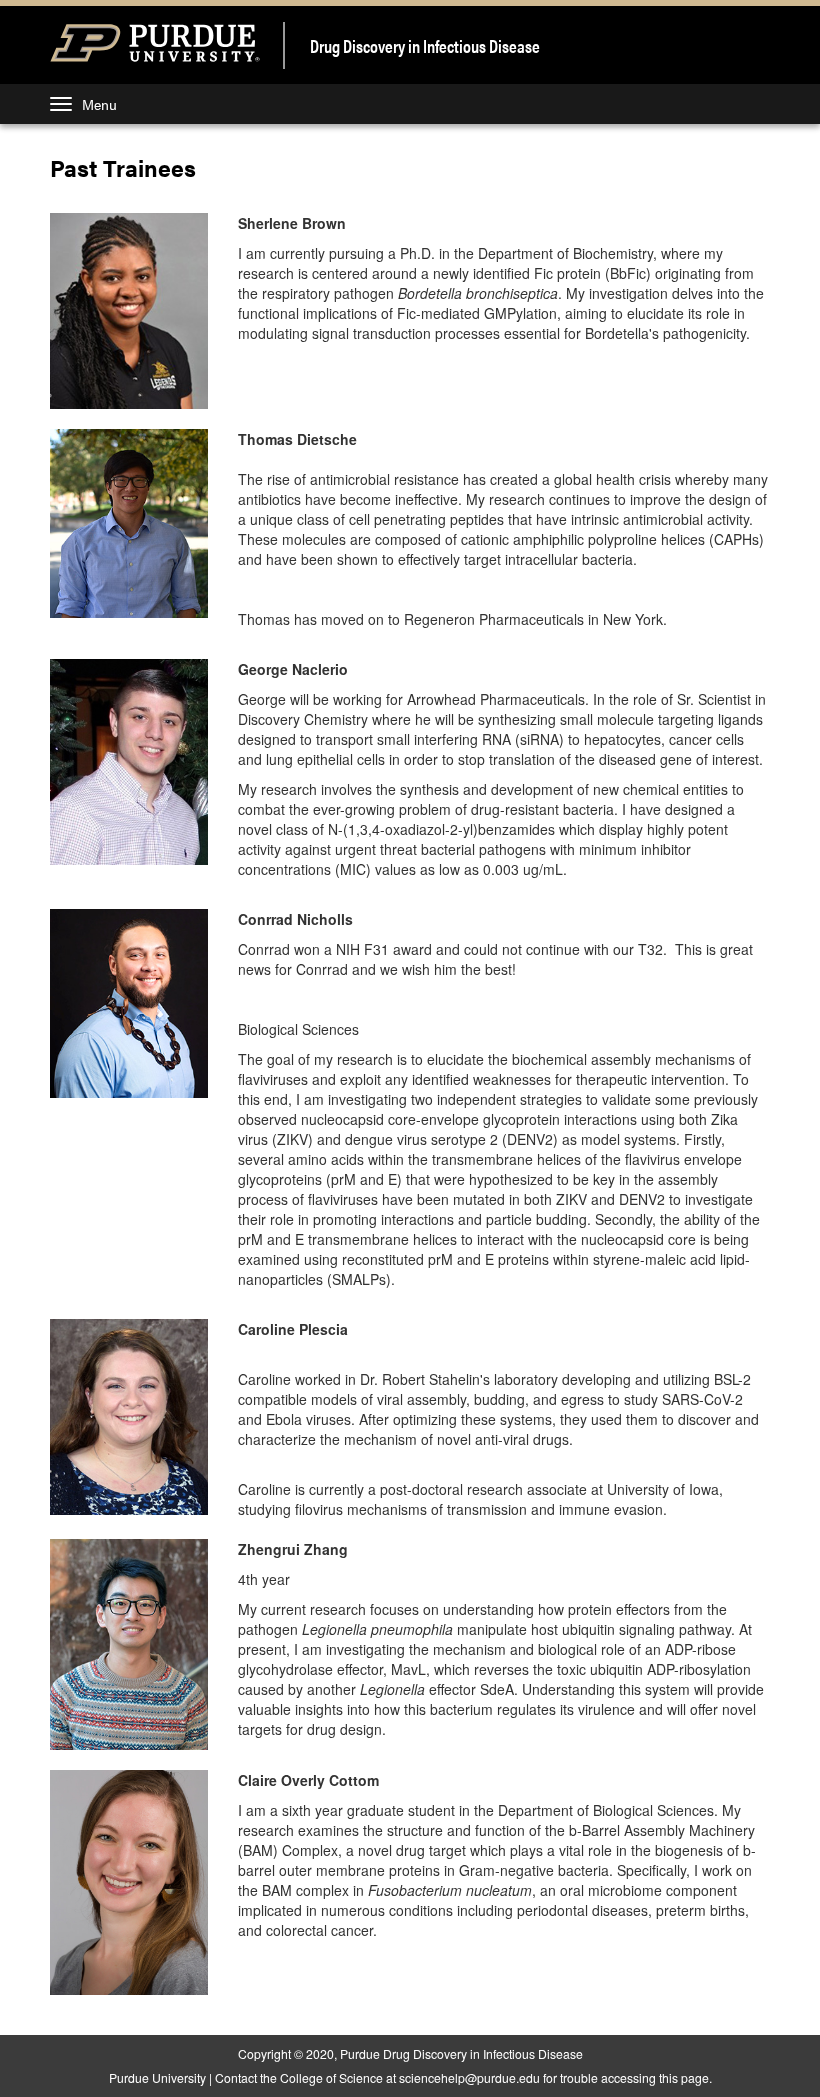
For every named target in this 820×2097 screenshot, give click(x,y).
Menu (99, 104)
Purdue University (157, 2077)
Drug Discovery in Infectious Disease (425, 45)
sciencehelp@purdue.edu (469, 2077)
